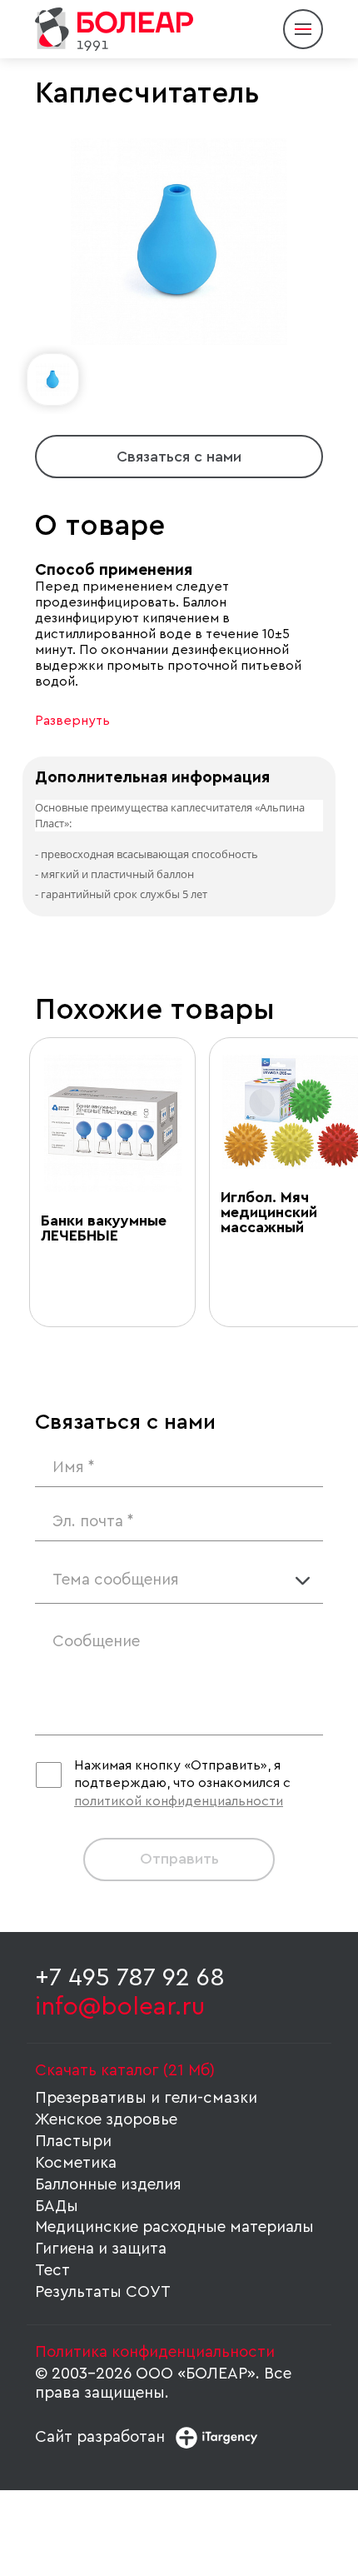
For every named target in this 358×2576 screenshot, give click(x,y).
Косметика (76, 2163)
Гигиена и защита (101, 2249)
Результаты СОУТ (103, 2292)
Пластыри (73, 2142)
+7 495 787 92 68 (130, 1978)
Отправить (179, 1859)
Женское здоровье (106, 2120)
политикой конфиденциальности (179, 1801)
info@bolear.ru (120, 2007)
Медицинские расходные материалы (174, 2227)
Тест (52, 2271)
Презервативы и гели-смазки (146, 2098)
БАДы (57, 2207)
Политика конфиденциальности (155, 2352)
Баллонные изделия (108, 2185)
